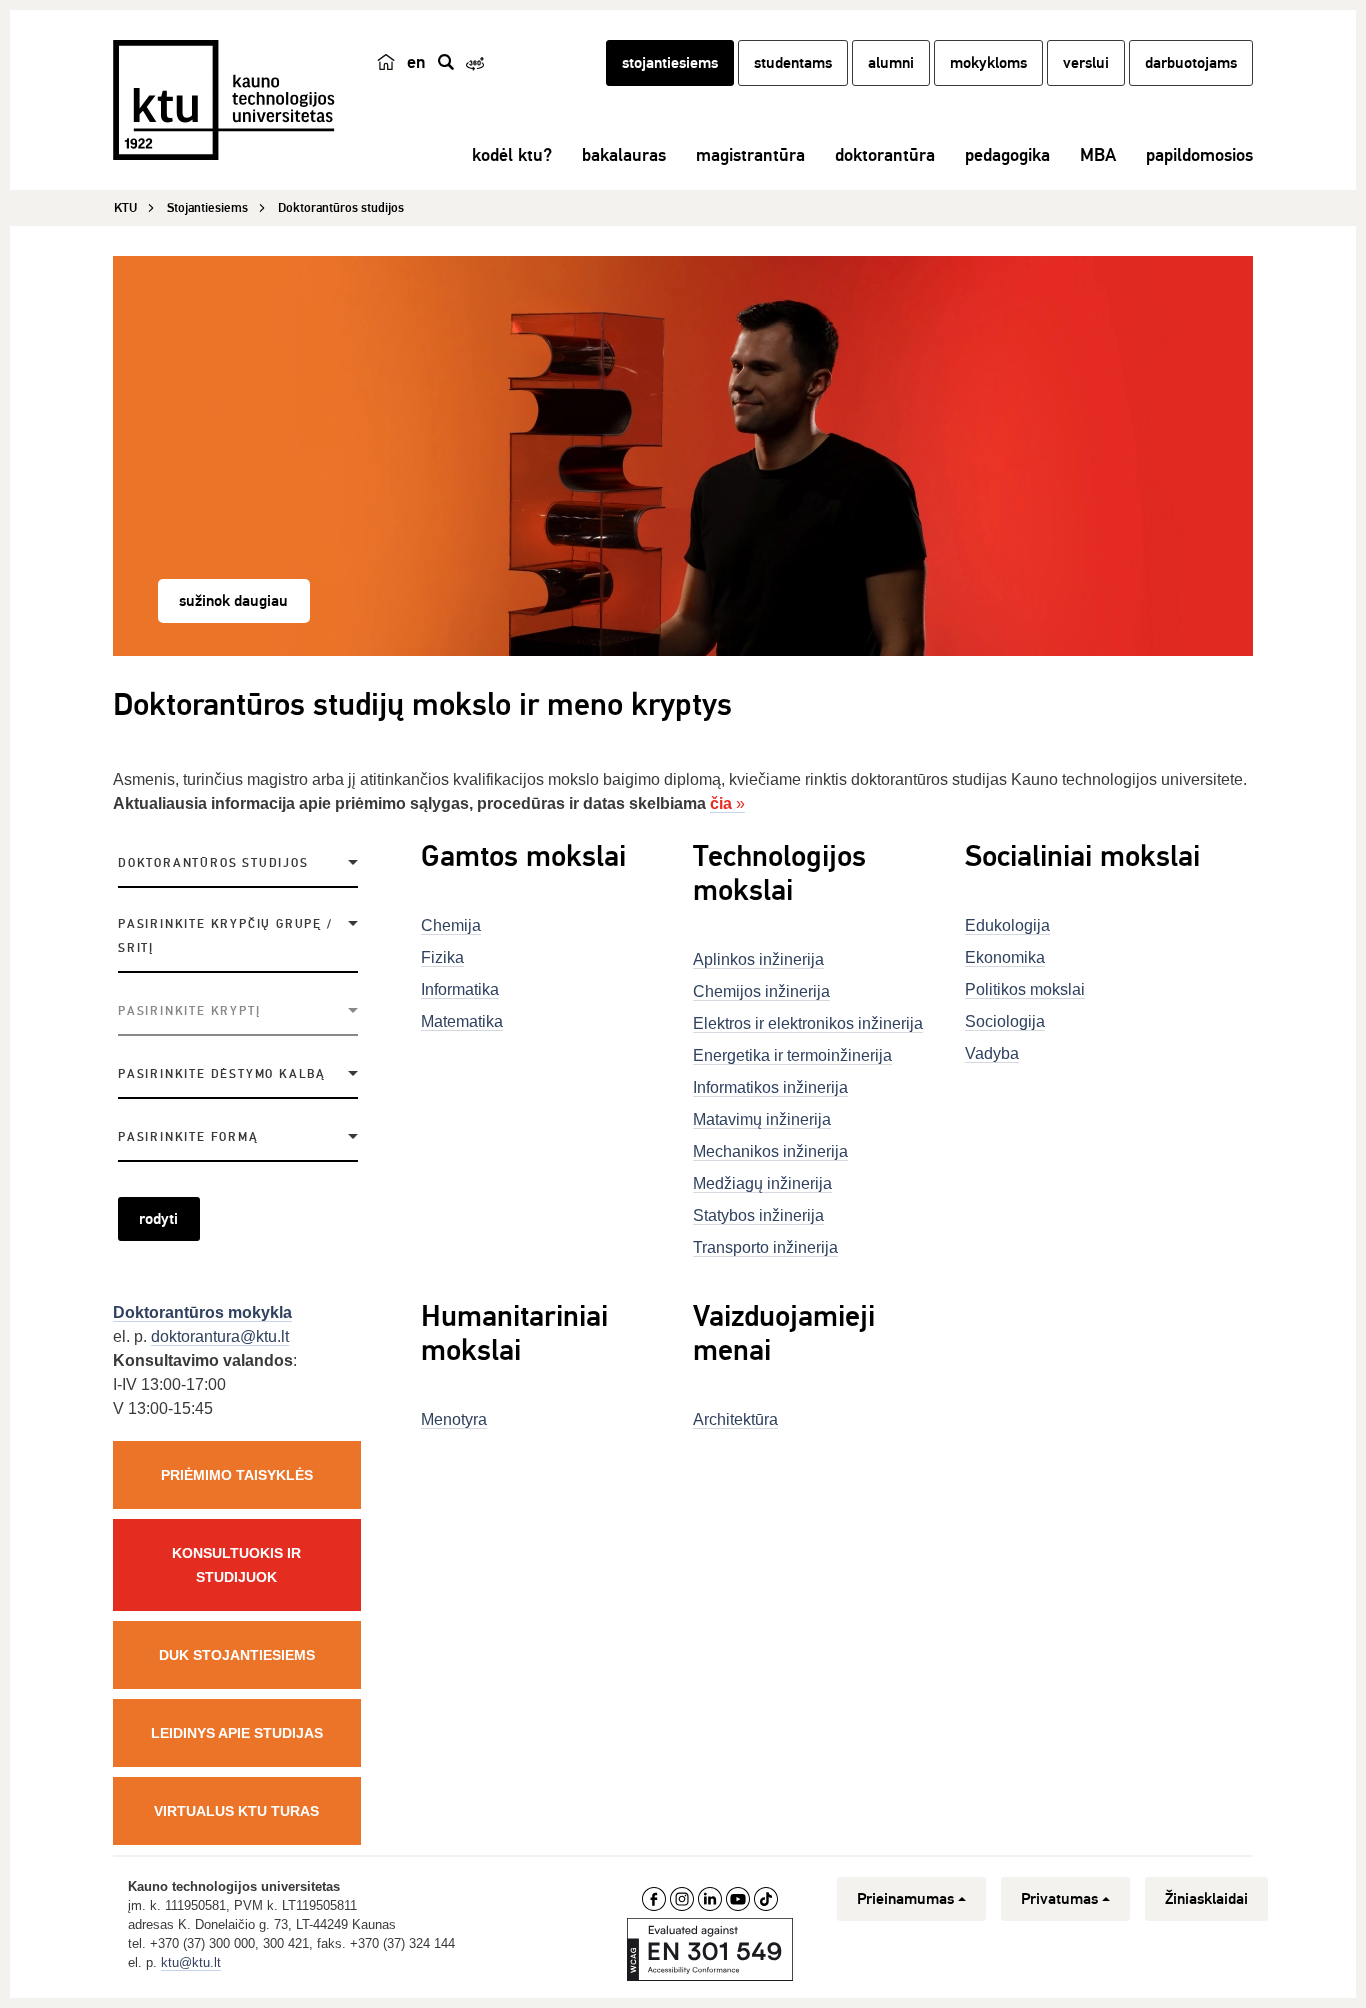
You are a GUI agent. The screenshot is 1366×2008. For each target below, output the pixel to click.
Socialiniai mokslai (1082, 856)
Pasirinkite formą (188, 1137)
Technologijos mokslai (779, 873)
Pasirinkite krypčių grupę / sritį (225, 936)
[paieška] (446, 62)
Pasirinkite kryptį (189, 1011)
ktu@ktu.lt (191, 1962)
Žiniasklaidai (1206, 1899)
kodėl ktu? (512, 155)
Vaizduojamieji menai (784, 1333)
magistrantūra (750, 155)
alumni (891, 63)
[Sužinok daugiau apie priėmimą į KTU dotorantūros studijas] (683, 456)
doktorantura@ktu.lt (220, 1336)
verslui (1086, 63)
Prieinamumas (905, 1899)
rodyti (158, 1219)
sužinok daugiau (233, 601)
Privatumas (1059, 1899)
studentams (793, 63)
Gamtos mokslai (523, 856)
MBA (1098, 155)
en (416, 62)
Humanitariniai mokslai (514, 1333)
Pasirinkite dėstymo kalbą (222, 1074)
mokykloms (988, 63)
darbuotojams (1191, 63)
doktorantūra (885, 155)
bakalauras (624, 155)
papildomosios (1199, 155)
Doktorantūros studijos (213, 863)
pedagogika (1007, 155)
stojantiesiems (670, 63)
